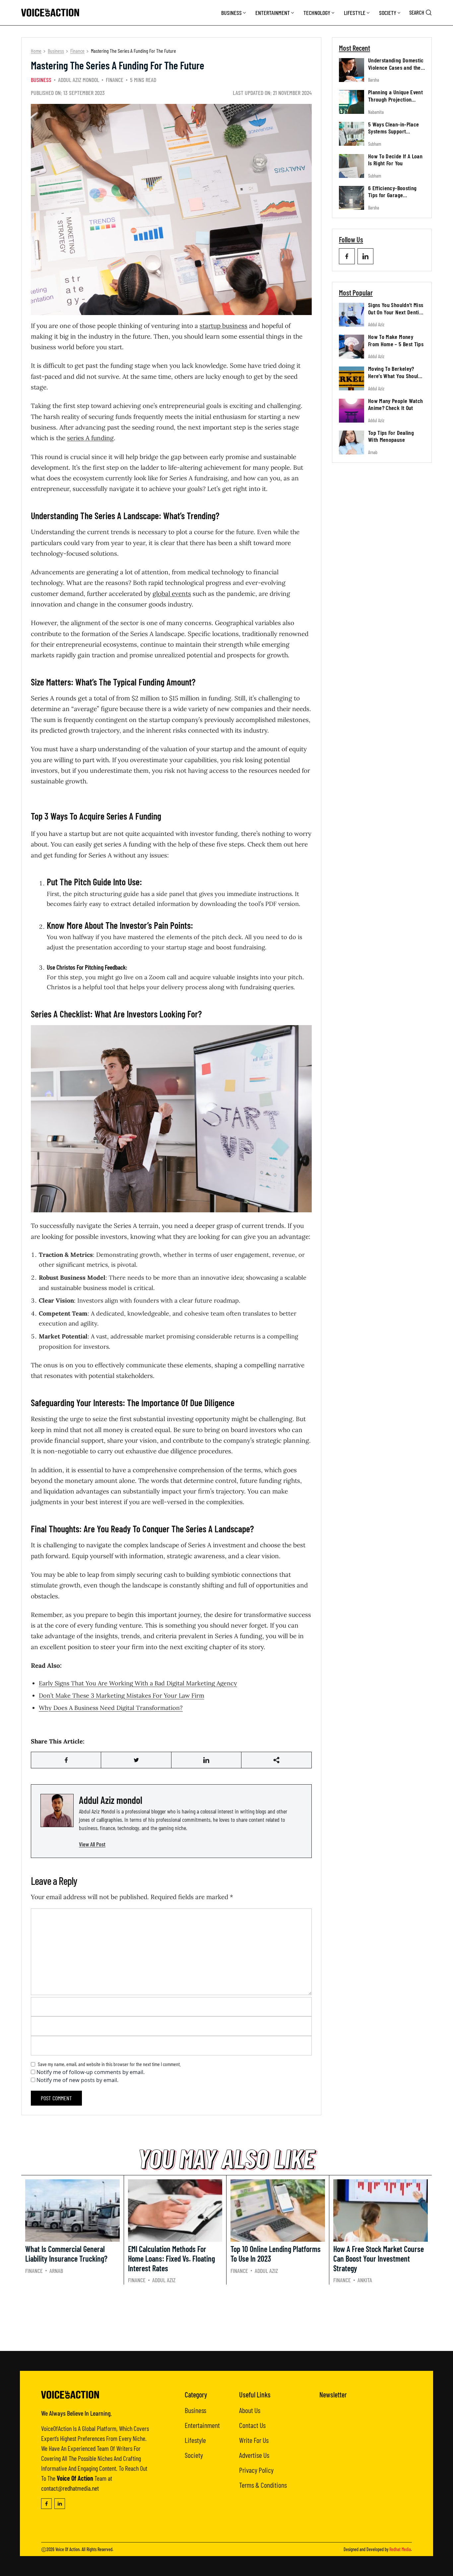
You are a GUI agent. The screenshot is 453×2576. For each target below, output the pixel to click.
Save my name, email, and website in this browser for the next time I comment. (109, 2064)
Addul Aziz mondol (79, 80)
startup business (224, 326)
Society (388, 13)
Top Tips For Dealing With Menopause (391, 436)
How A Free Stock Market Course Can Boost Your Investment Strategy (379, 2258)
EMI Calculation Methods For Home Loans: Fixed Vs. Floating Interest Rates (171, 2258)
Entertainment (273, 13)
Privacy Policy (256, 2470)
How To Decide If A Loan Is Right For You (395, 160)
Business (231, 13)
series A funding (90, 438)
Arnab (373, 452)
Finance (77, 51)
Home (36, 51)
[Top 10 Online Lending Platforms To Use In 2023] (278, 2211)
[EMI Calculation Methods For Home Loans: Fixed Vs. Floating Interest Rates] (175, 2211)
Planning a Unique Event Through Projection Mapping (395, 99)
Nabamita (376, 112)
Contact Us (252, 2425)
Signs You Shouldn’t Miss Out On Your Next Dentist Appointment (396, 312)
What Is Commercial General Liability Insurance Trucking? (66, 2254)
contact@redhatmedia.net (70, 2488)
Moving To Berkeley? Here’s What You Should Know (395, 376)
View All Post (92, 1844)
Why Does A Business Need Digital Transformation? (111, 1708)
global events (172, 594)
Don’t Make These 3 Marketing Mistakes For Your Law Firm (122, 1695)
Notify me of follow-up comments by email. (91, 2072)
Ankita (365, 2280)
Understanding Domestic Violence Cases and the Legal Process (396, 67)
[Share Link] (66, 1760)
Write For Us (254, 2440)
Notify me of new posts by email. (77, 2080)
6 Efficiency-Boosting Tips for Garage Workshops (392, 195)
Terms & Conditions (263, 2485)
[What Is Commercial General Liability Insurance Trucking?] (72, 2211)
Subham (375, 144)
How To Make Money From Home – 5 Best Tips (396, 340)
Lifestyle (355, 13)
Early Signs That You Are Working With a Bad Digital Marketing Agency (138, 1683)
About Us (250, 2410)
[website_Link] (347, 256)
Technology (317, 13)
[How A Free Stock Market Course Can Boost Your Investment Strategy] (381, 2211)
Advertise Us (254, 2455)
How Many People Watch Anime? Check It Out (396, 404)
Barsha (374, 80)
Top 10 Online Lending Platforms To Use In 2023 (276, 2254)
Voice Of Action (67, 2549)
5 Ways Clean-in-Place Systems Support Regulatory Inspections (394, 131)
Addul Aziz (376, 324)
